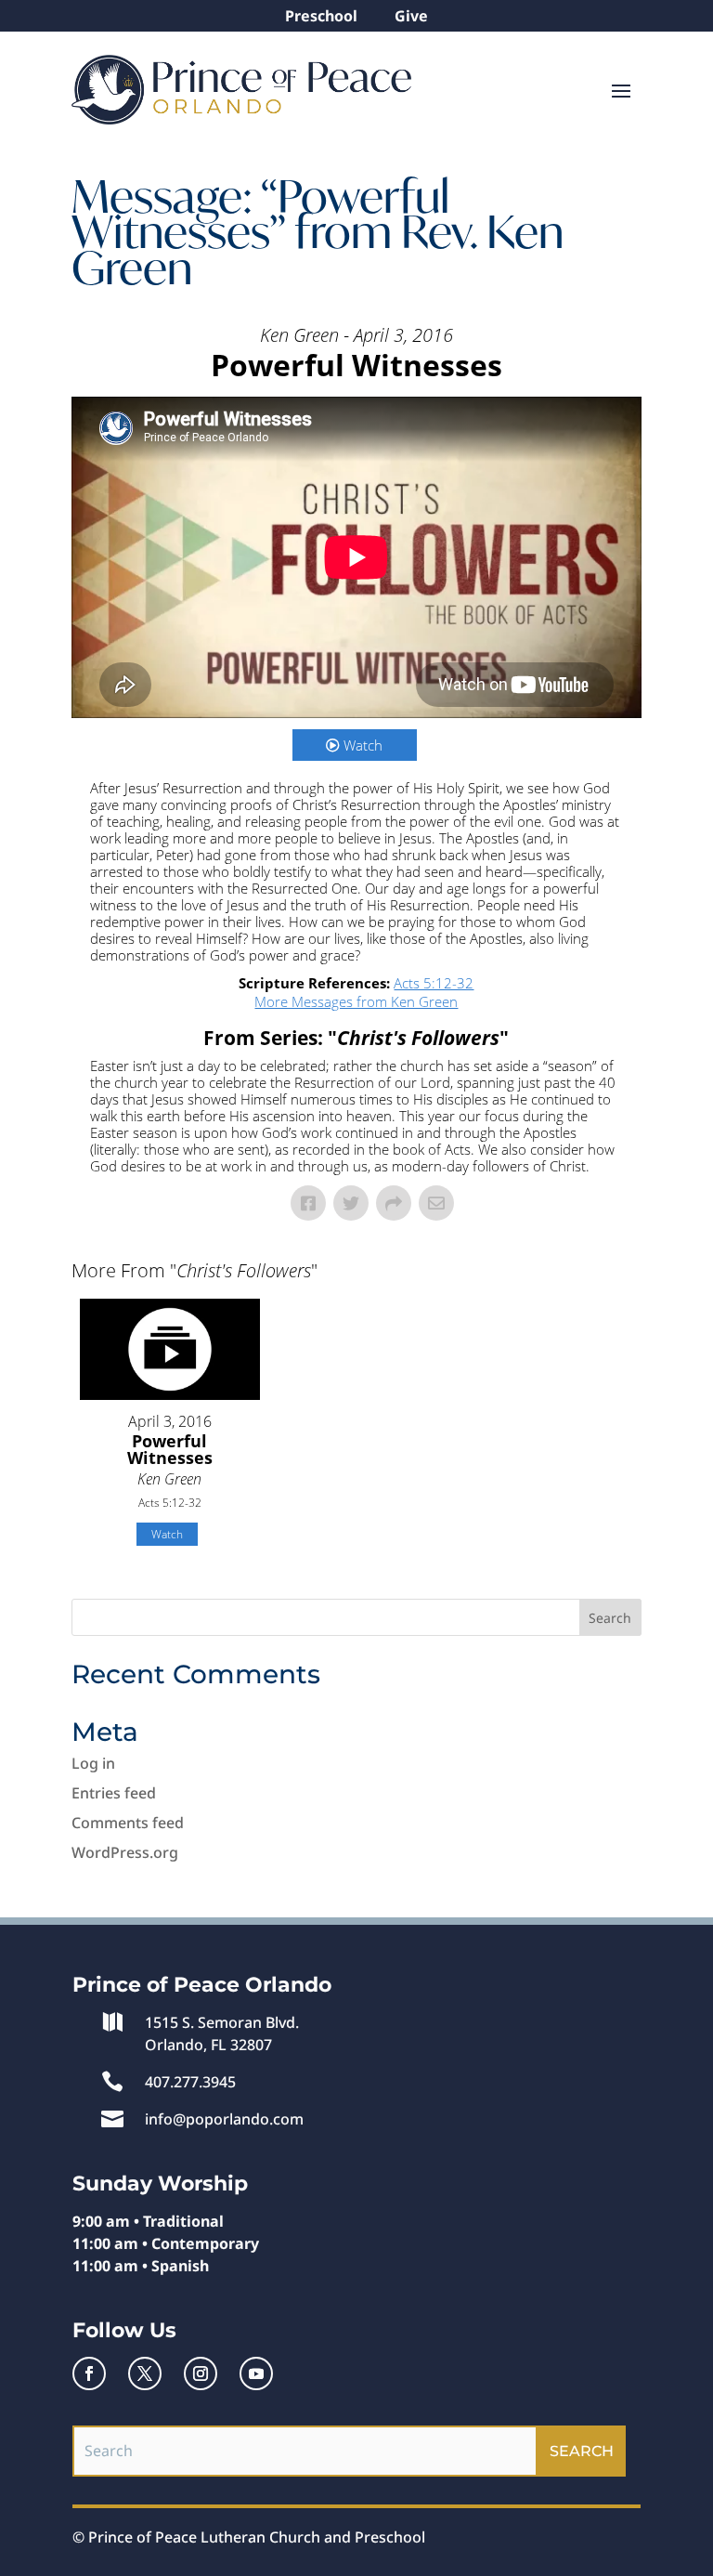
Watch (363, 745)
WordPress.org (125, 1852)
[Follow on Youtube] (256, 2373)
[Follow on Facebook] (89, 2373)
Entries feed (114, 1793)
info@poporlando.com (224, 2119)
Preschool (321, 16)
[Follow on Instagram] (201, 2373)
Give (411, 16)
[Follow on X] (145, 2373)
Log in (93, 1763)
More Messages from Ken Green (356, 1001)
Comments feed (128, 1823)
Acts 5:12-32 (434, 983)
